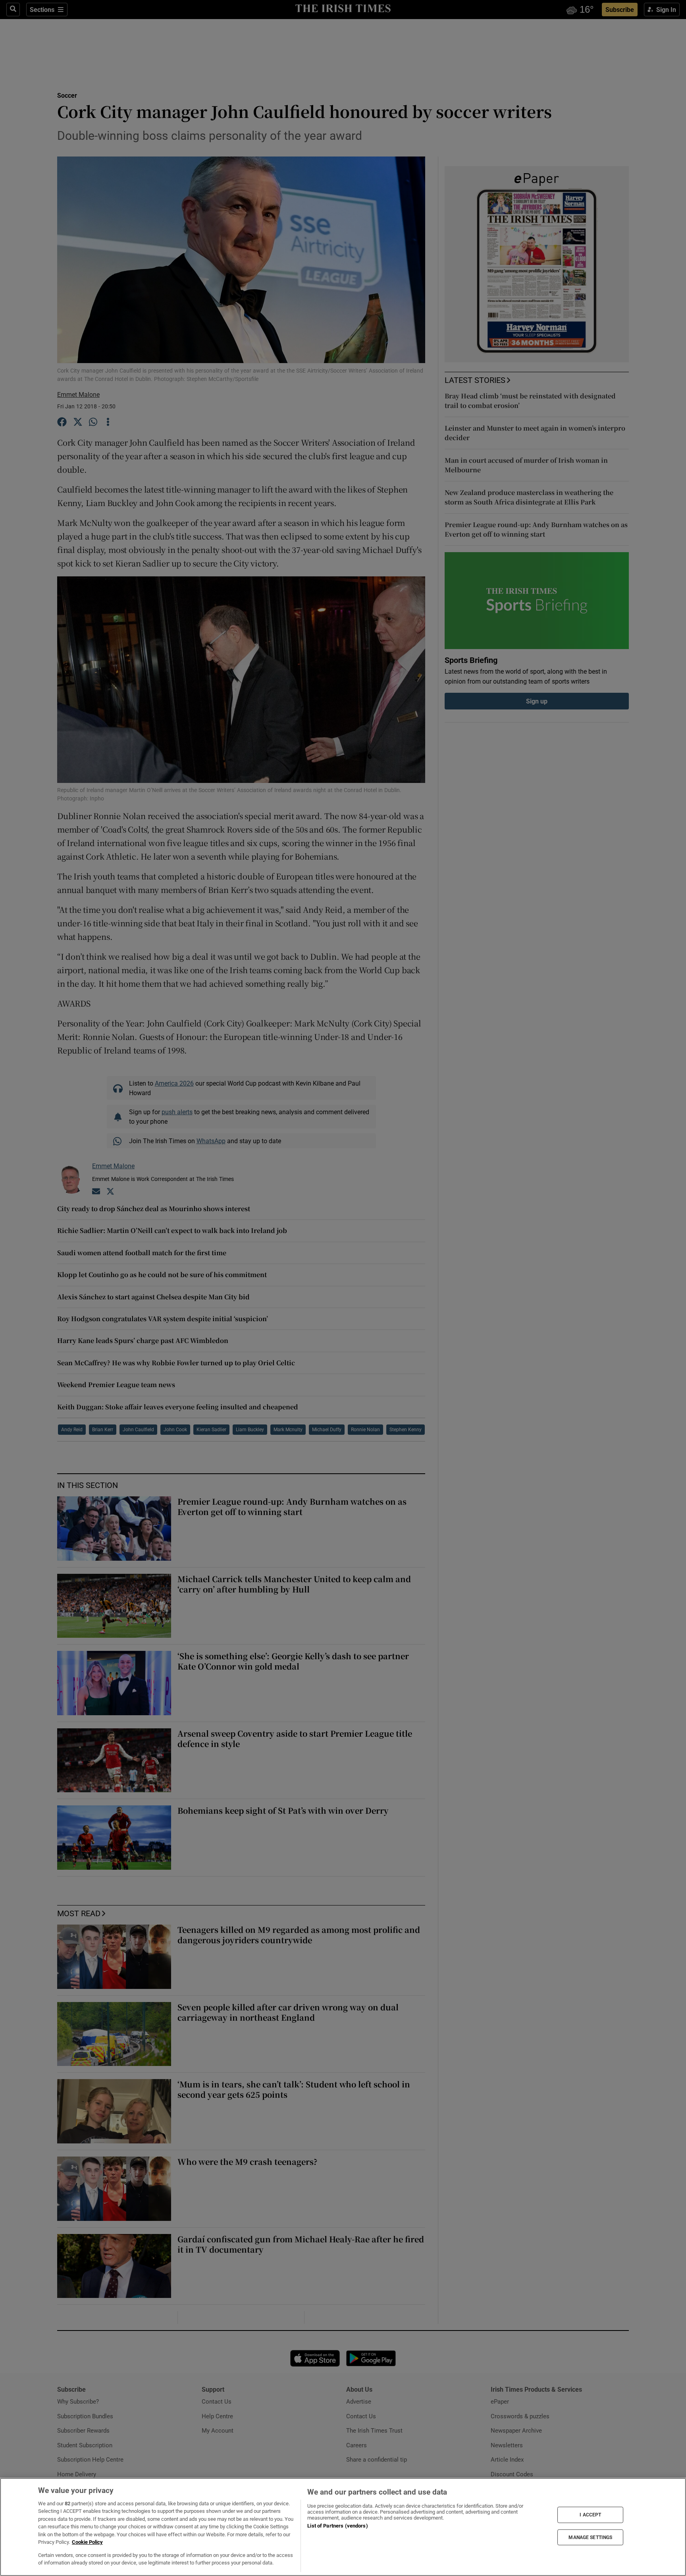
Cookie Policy (87, 2542)
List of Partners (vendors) (337, 2526)
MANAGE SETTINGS (590, 2537)
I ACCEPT (590, 2515)
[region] (343, 2527)
